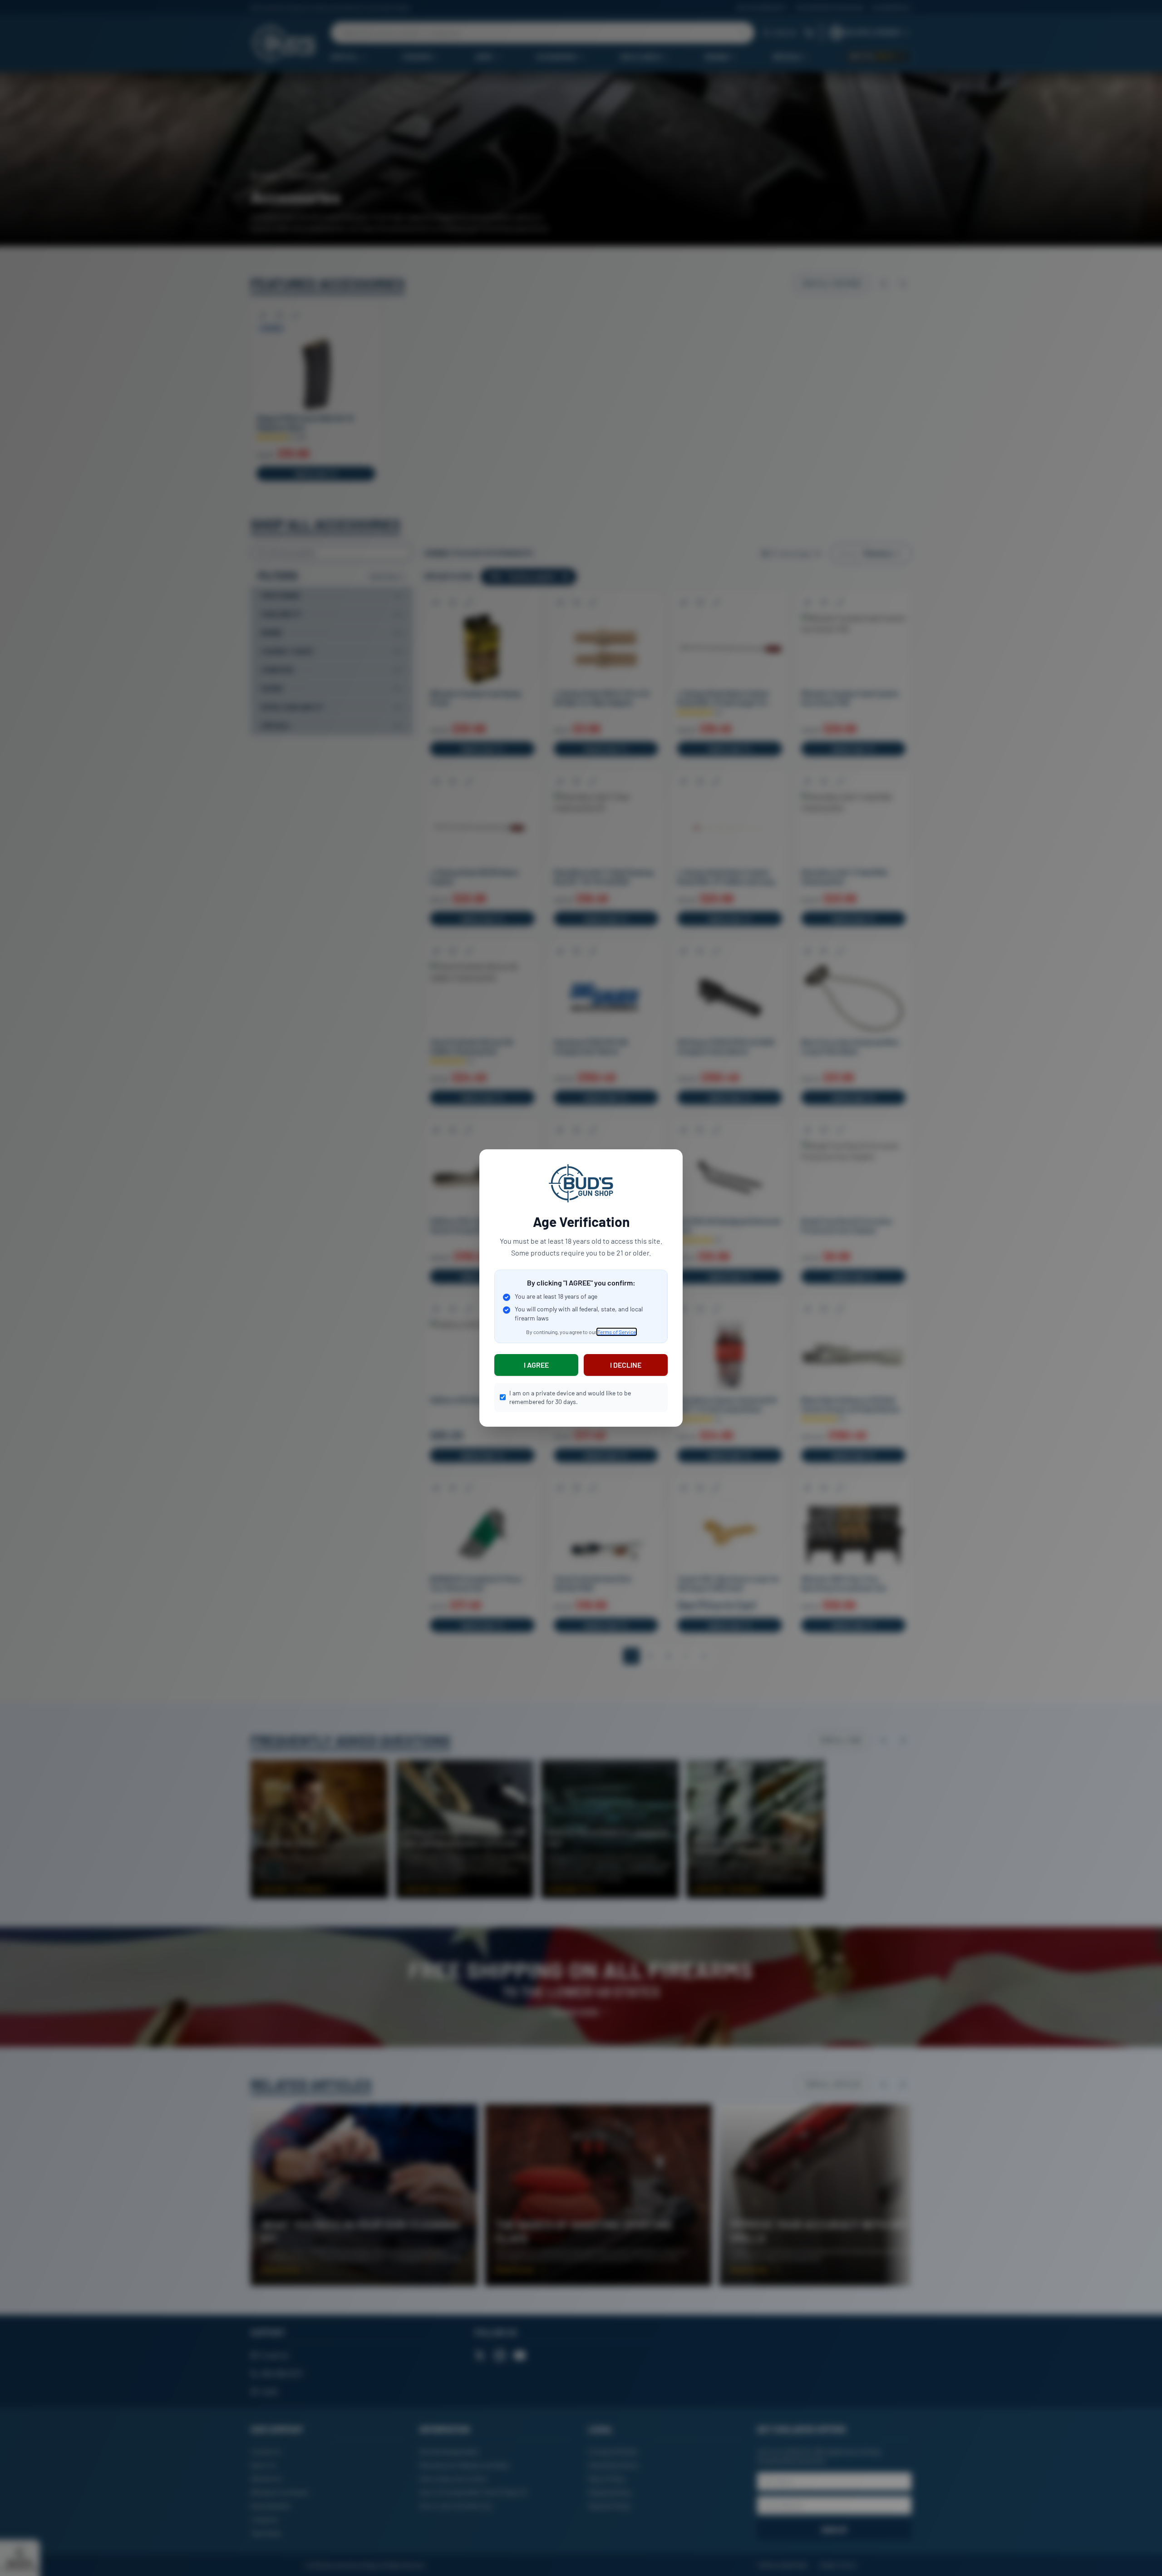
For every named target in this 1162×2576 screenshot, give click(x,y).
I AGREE (536, 1365)
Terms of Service (617, 1332)
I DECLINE (626, 1365)
